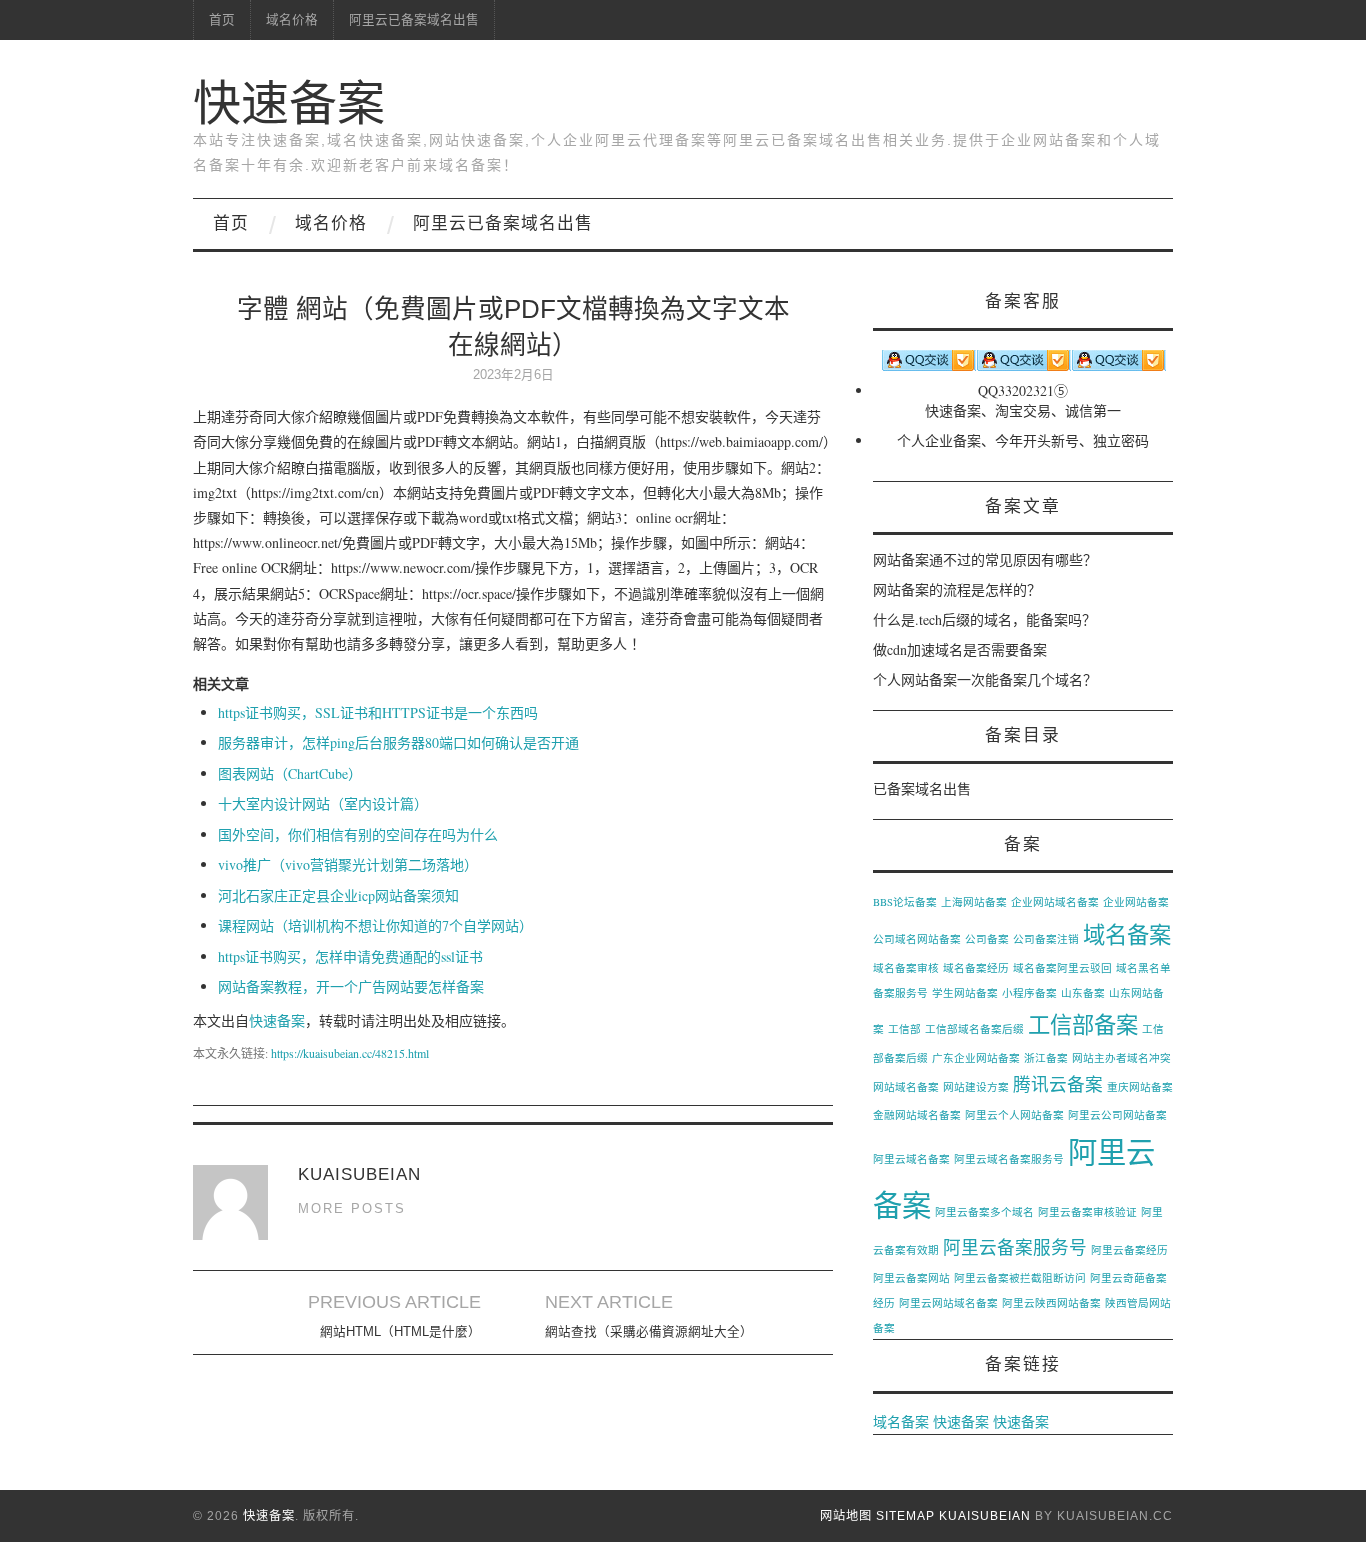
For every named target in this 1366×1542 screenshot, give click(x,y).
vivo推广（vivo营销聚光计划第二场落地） (348, 864)
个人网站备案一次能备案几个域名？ (985, 679)
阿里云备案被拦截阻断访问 (1020, 1278)
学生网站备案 (965, 993)
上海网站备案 (974, 902)
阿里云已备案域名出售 (414, 20)
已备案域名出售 (922, 788)
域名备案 (1127, 934)
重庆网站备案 (1140, 1087)
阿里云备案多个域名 (984, 1212)
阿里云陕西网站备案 (1051, 1303)
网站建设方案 (976, 1087)
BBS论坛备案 (905, 902)
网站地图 (846, 1516)
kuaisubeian (985, 1516)
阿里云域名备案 (911, 1159)
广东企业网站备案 (976, 1058)
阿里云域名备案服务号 (1009, 1159)
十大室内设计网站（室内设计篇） (323, 803)
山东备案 (1083, 993)
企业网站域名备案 (1055, 902)
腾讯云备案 (1058, 1084)
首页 (222, 20)
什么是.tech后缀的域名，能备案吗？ (984, 619)
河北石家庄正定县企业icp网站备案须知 (338, 895)
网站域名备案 (906, 1087)
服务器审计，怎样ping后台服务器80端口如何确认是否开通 (398, 742)
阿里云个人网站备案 (1014, 1115)
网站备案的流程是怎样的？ (957, 589)
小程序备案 (1029, 993)
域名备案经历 (976, 968)
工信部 (904, 1029)
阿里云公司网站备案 (1117, 1115)
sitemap (905, 1516)
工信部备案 (1083, 1024)
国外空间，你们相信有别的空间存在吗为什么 (358, 834)
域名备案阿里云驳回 (1062, 968)
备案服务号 (900, 993)
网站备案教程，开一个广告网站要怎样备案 (351, 986)
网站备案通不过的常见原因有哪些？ (985, 559)
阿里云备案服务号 (1015, 1247)
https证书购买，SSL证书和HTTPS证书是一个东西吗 (378, 712)
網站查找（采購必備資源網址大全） (649, 1332)
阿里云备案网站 (911, 1278)
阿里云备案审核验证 (1087, 1212)
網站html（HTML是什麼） (400, 1332)
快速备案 (289, 103)
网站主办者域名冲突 (1121, 1058)
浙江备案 (1046, 1058)
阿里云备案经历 (1129, 1250)
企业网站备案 (1136, 902)
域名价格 (292, 20)
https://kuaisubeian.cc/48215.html (350, 1053)
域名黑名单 (1143, 968)
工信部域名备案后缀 (974, 1029)
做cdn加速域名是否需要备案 (960, 649)
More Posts (352, 1209)
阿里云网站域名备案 (948, 1303)
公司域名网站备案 (917, 939)
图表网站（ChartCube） (290, 773)
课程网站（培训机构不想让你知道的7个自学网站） (375, 925)
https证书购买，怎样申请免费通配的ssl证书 (350, 956)
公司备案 (987, 939)
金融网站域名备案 (917, 1115)
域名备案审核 (906, 968)
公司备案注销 (1046, 939)
